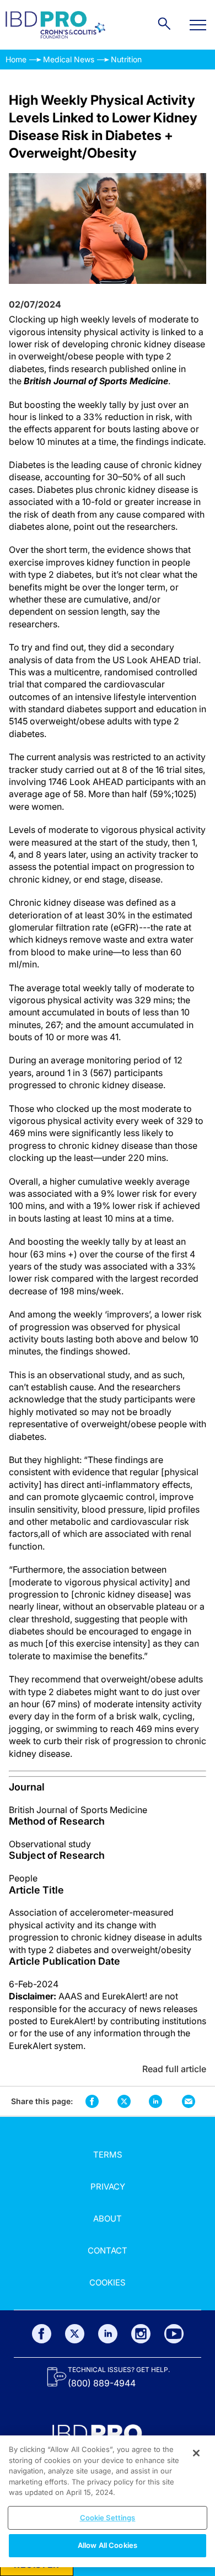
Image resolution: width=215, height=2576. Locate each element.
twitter (124, 2101)
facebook (92, 2101)
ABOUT (108, 2219)
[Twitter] (75, 2334)
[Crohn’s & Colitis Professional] (55, 25)
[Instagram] (141, 2334)
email (189, 2101)
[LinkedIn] (108, 2334)
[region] (108, 2501)
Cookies (108, 2282)
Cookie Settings (108, 2518)
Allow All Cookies (108, 2545)
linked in (156, 2101)
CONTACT (108, 2250)
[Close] (196, 2453)
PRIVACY (108, 2187)
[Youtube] (174, 2334)
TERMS (108, 2155)
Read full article (174, 2069)
